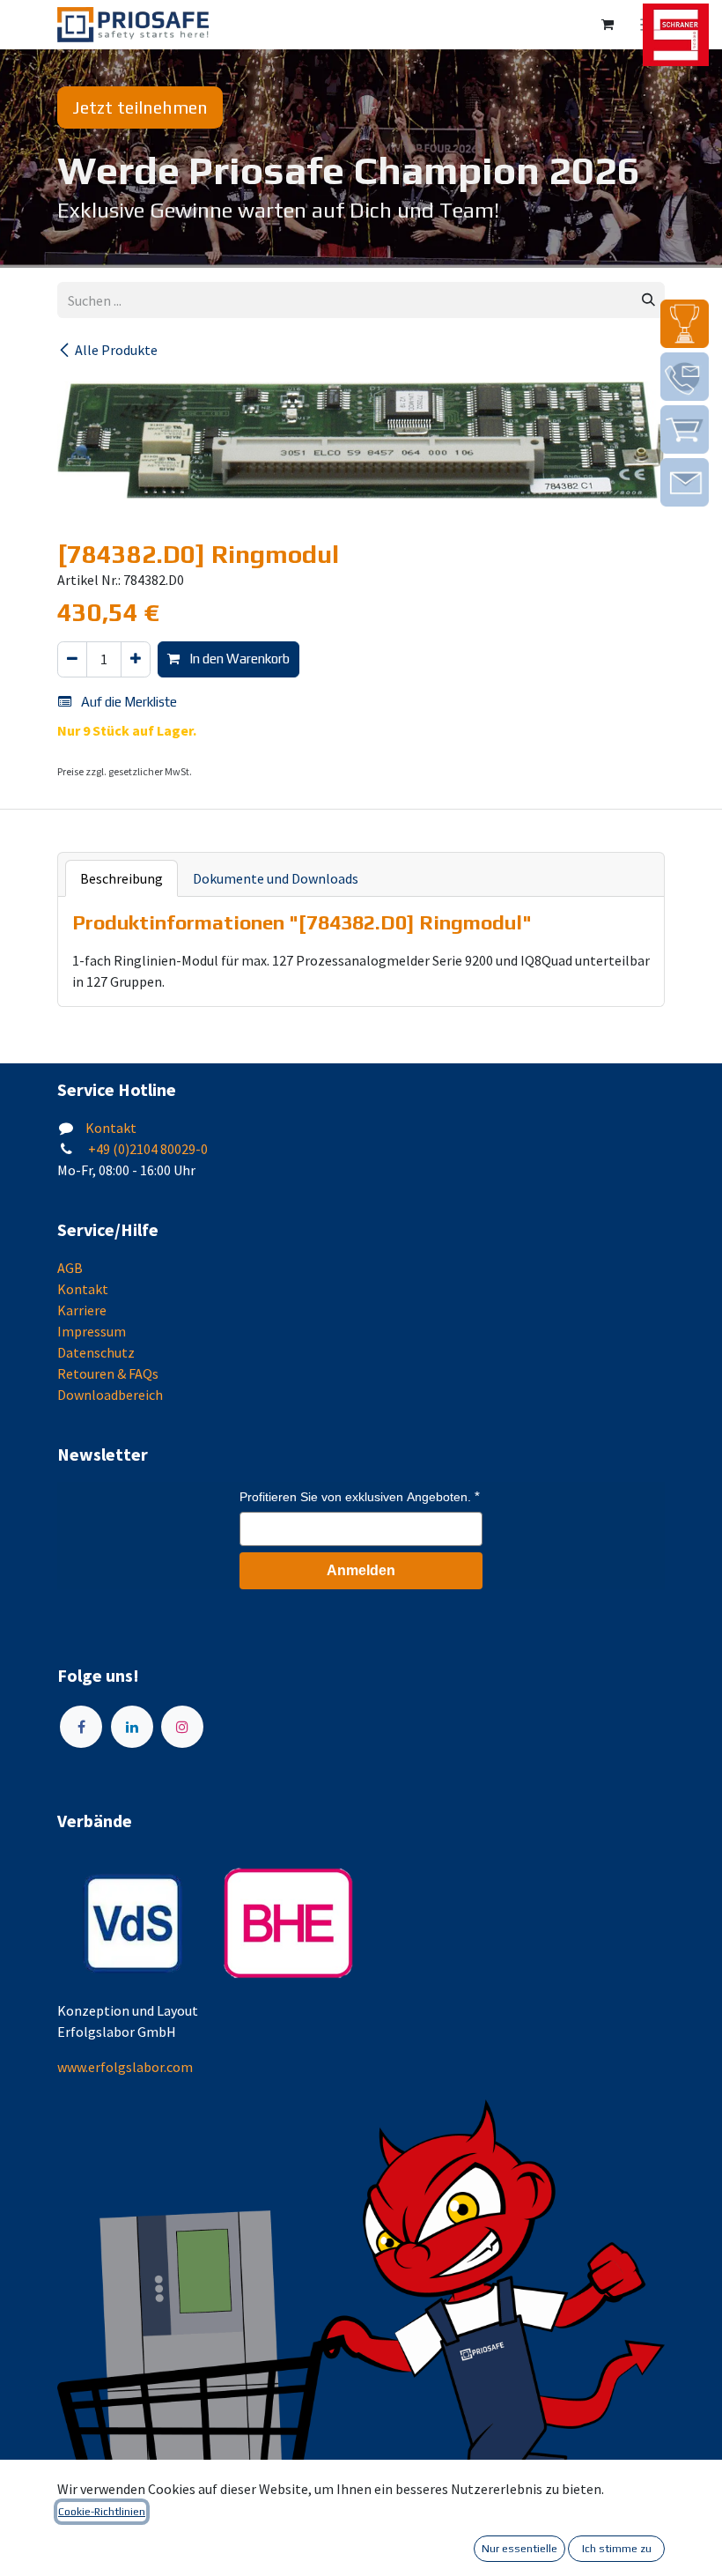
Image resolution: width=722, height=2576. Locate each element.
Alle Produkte (116, 350)
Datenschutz (96, 1352)
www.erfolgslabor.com (125, 2067)
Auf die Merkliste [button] (128, 702)
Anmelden (361, 1570)
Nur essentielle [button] (519, 2549)
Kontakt (111, 1128)
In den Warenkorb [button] (238, 659)
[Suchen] (648, 300)
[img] (685, 324)
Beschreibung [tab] (122, 878)
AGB (70, 1268)
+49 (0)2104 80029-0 (147, 1149)
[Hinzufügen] (136, 659)
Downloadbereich (110, 1395)
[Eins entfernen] (72, 659)
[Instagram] (182, 1727)
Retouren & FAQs (108, 1373)
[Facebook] (81, 1727)
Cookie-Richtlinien (102, 2512)
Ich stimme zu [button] (617, 2549)
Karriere (82, 1310)
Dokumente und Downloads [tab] (276, 878)
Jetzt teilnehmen (140, 107)
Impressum (92, 1331)
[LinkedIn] (132, 1727)
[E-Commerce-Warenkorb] (608, 25)
